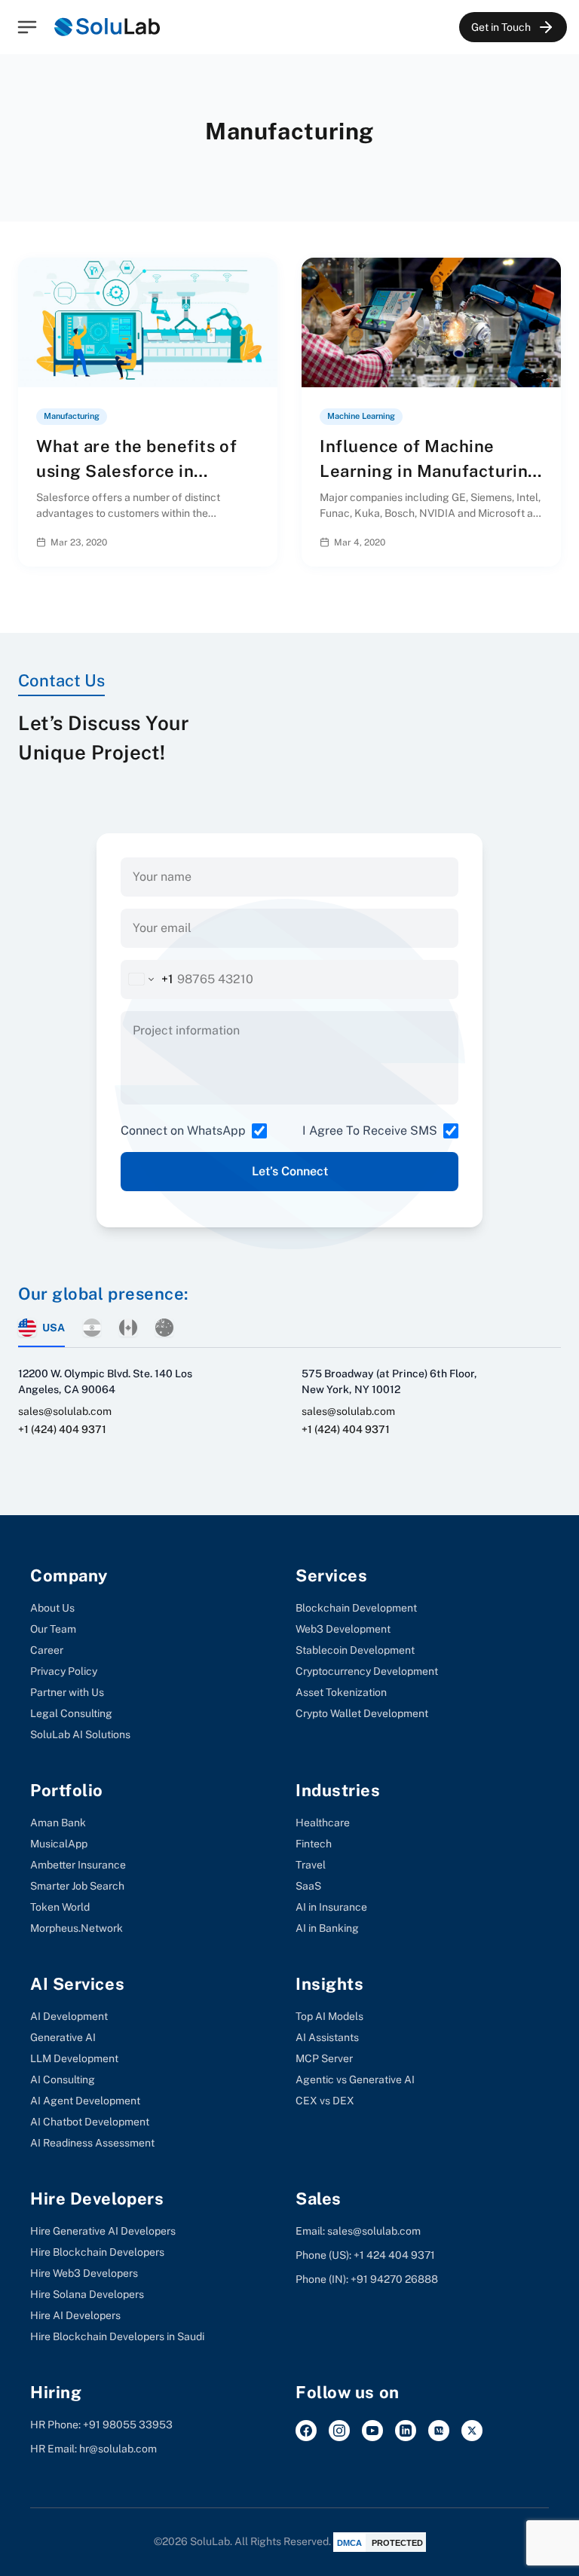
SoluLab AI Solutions (80, 1734)
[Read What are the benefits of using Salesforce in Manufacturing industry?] (254, 542)
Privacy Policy (64, 1671)
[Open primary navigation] (27, 27)
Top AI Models (329, 2016)
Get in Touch (501, 27)
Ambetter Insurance (78, 1865)
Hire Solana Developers (87, 2294)
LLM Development (74, 2058)
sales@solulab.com (65, 1411)
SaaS (308, 1886)
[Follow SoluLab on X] (472, 2431)
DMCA (349, 2543)
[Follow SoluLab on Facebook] (306, 2431)
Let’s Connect (290, 1171)
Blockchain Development (356, 1608)
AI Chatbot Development (90, 2122)
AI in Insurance (331, 1907)
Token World (60, 1907)
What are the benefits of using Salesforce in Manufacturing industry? (138, 471)
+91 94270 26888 (394, 2279)
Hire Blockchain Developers (97, 2252)
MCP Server (324, 2058)
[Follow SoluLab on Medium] (439, 2431)
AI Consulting (63, 2079)
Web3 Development (343, 1629)
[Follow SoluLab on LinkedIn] (406, 2431)
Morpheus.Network (77, 1928)
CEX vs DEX (325, 2101)
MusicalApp (59, 1844)
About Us (52, 1608)
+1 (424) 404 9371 (62, 1429)
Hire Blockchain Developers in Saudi (117, 2336)
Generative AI (63, 2037)
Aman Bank (58, 1823)
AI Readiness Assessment (92, 2143)
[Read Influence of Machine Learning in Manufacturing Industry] (537, 542)
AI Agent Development (85, 2101)
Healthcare (323, 1823)
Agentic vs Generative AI (355, 2079)
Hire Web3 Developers (84, 2273)
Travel (311, 1865)
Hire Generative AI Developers (103, 2231)
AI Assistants (327, 2037)
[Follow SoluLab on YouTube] (372, 2431)
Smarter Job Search (77, 1886)
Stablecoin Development (355, 1650)
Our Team (53, 1629)
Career (47, 1650)
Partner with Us (67, 1692)
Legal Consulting (71, 1713)
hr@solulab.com (118, 2449)
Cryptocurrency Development (367, 1671)
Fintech (314, 1844)
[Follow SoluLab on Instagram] (339, 2431)
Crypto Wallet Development (362, 1713)
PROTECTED (397, 2543)
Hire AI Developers (75, 2315)
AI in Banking (327, 1928)
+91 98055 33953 (128, 2425)
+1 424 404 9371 (394, 2255)
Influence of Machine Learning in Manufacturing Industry (429, 471)
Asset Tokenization (341, 1692)
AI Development (69, 2016)
